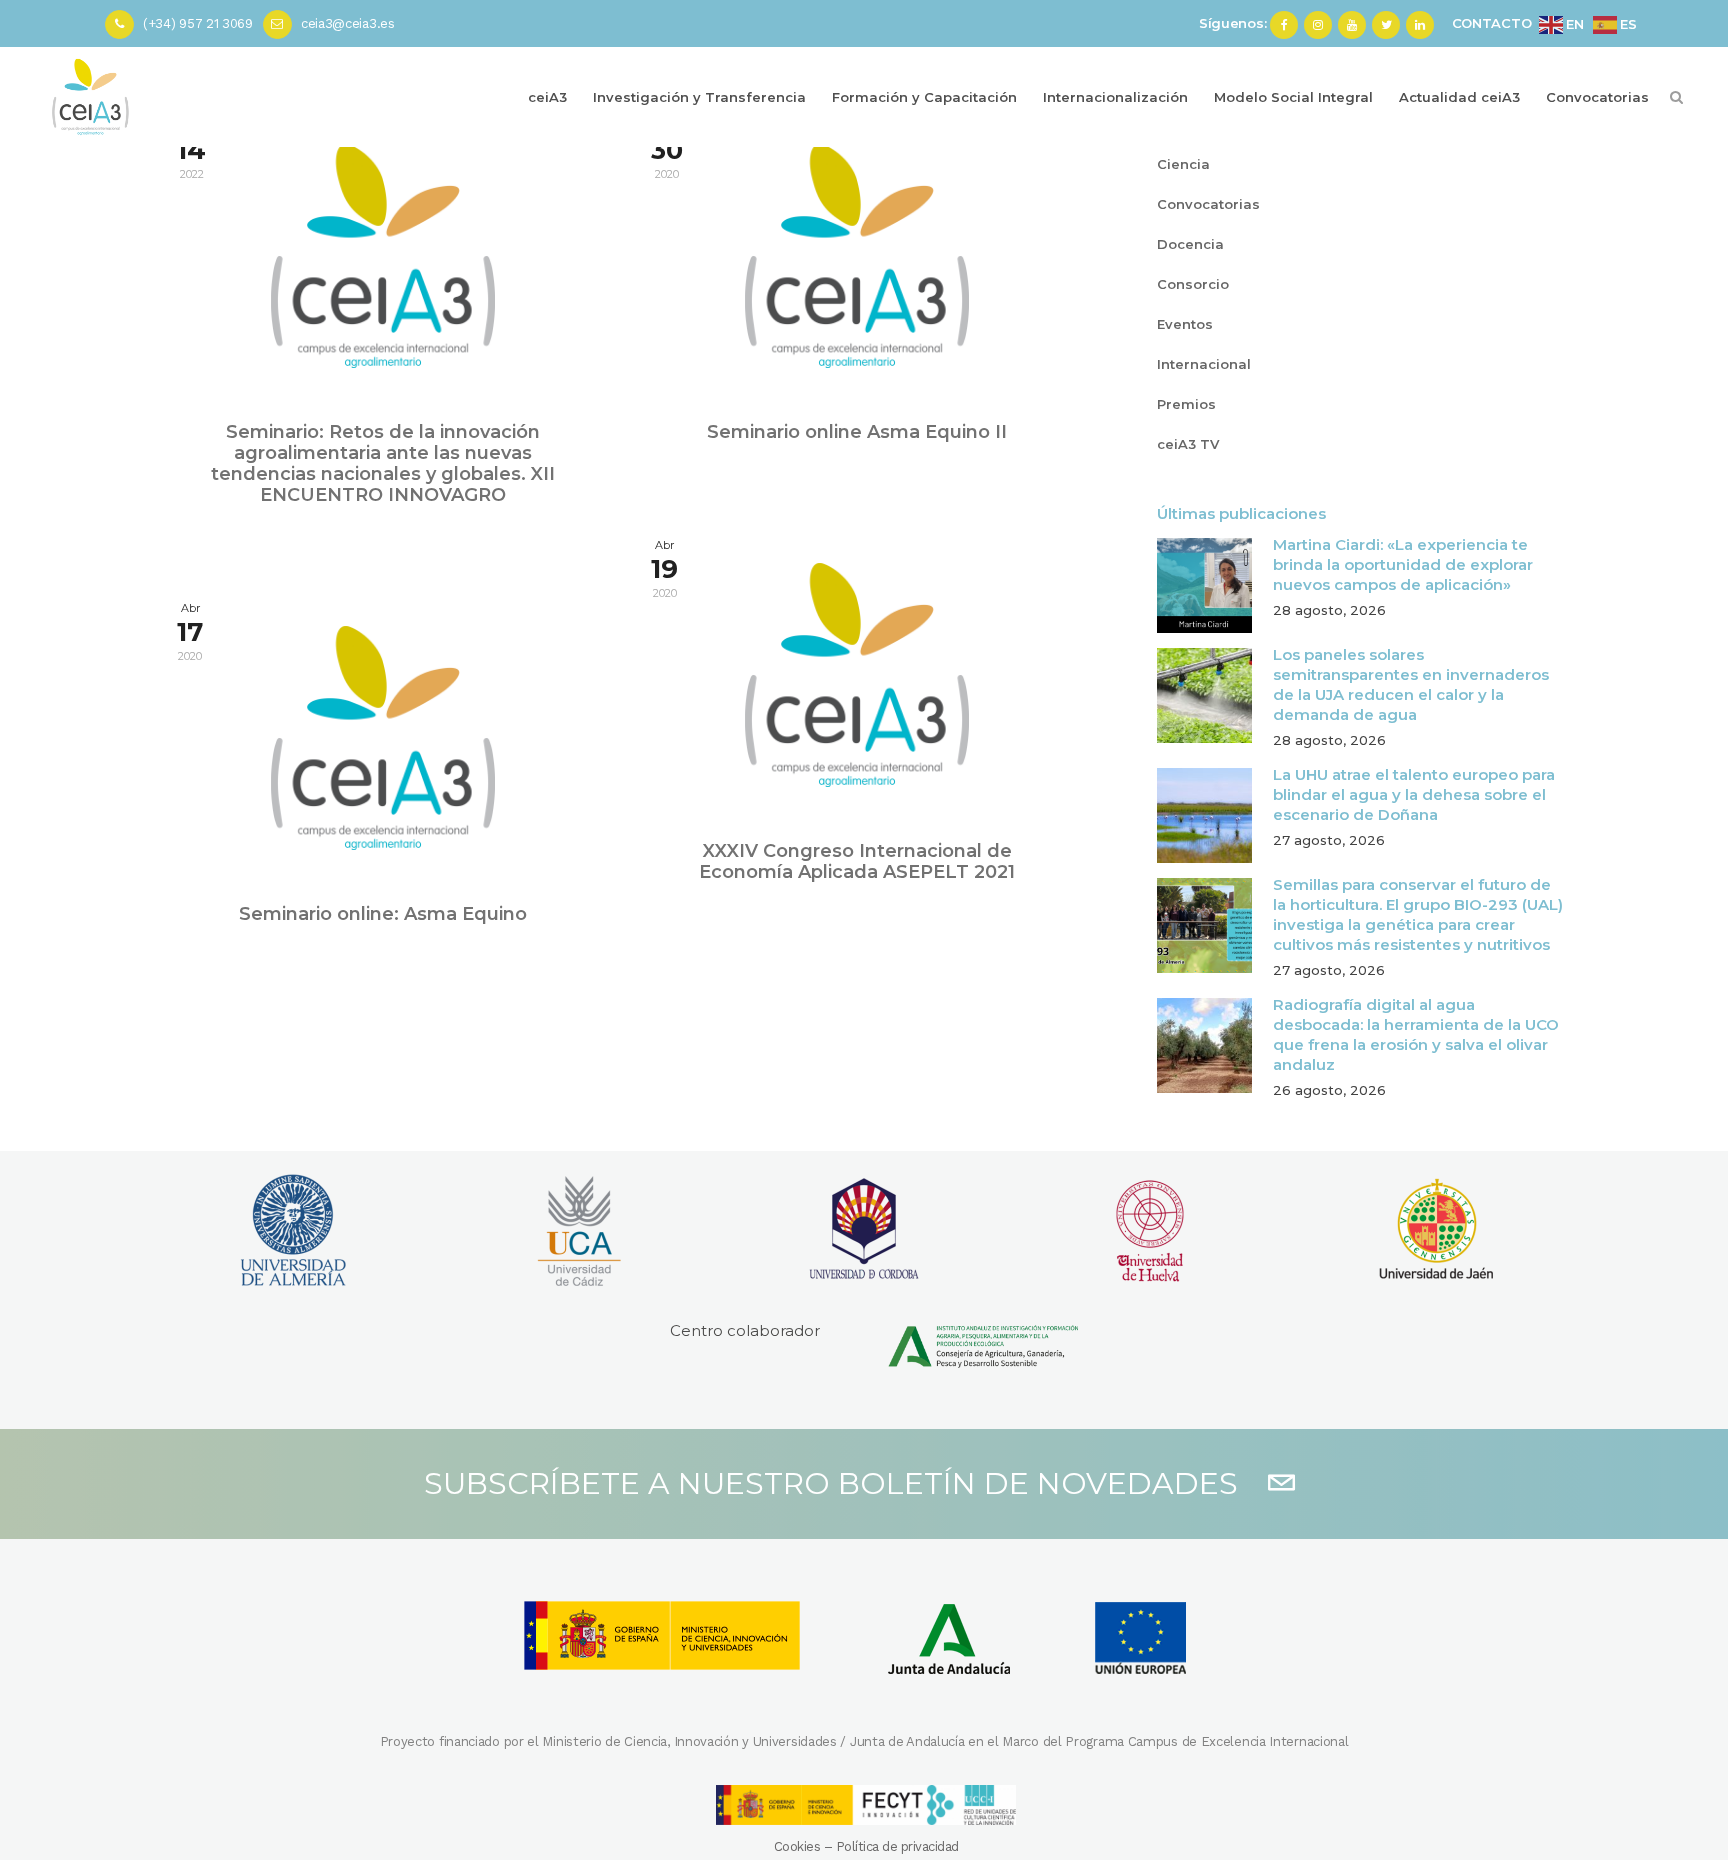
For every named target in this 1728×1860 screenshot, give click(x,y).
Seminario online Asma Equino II (857, 432)
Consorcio (1193, 284)
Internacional (1204, 364)
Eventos (1185, 324)
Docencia (1190, 244)
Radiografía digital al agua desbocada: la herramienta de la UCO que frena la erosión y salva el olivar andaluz (1416, 1034)
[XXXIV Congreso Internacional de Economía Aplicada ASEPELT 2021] (857, 675)
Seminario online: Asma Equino (383, 914)
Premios (1186, 404)
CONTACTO (1492, 23)
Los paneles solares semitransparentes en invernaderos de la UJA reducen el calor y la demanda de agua (1411, 684)
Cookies (797, 1846)
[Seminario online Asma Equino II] (857, 256)
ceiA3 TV (1188, 444)
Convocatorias (1208, 204)
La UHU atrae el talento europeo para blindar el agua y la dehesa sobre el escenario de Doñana (1414, 794)
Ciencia (1183, 164)
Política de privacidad (897, 1846)
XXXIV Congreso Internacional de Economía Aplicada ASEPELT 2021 (857, 861)
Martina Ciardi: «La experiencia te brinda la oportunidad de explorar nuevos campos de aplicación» (1403, 564)
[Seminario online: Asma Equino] (383, 738)
